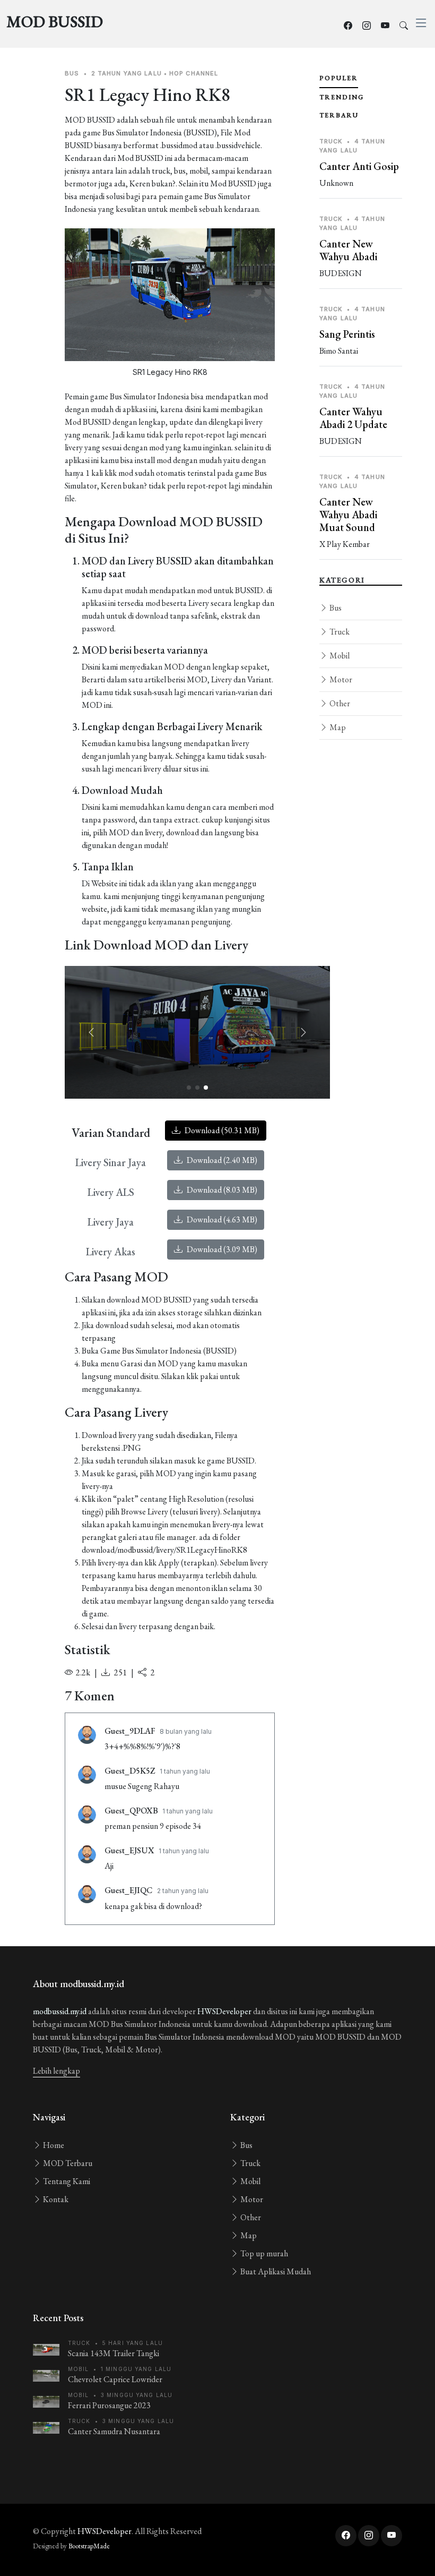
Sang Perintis (347, 334)
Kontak (55, 2199)
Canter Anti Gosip (359, 166)
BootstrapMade (89, 2546)
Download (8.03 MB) (221, 1190)
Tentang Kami (66, 2181)
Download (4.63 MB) (221, 1219)
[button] (303, 1032)
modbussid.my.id (60, 2011)
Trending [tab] (342, 97)
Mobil (339, 656)
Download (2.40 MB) (221, 1160)
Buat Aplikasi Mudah (275, 2271)
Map (337, 727)
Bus (335, 608)
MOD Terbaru (67, 2163)
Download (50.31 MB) (221, 1130)
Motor (340, 679)
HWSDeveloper (224, 2011)
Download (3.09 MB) (221, 1249)
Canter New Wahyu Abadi (348, 250)
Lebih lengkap (56, 2071)
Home (53, 2145)
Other (339, 703)
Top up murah (263, 2253)
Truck (339, 632)
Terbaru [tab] (339, 115)
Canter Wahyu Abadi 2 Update (353, 418)
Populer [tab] (339, 78)
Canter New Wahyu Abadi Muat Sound (348, 515)
